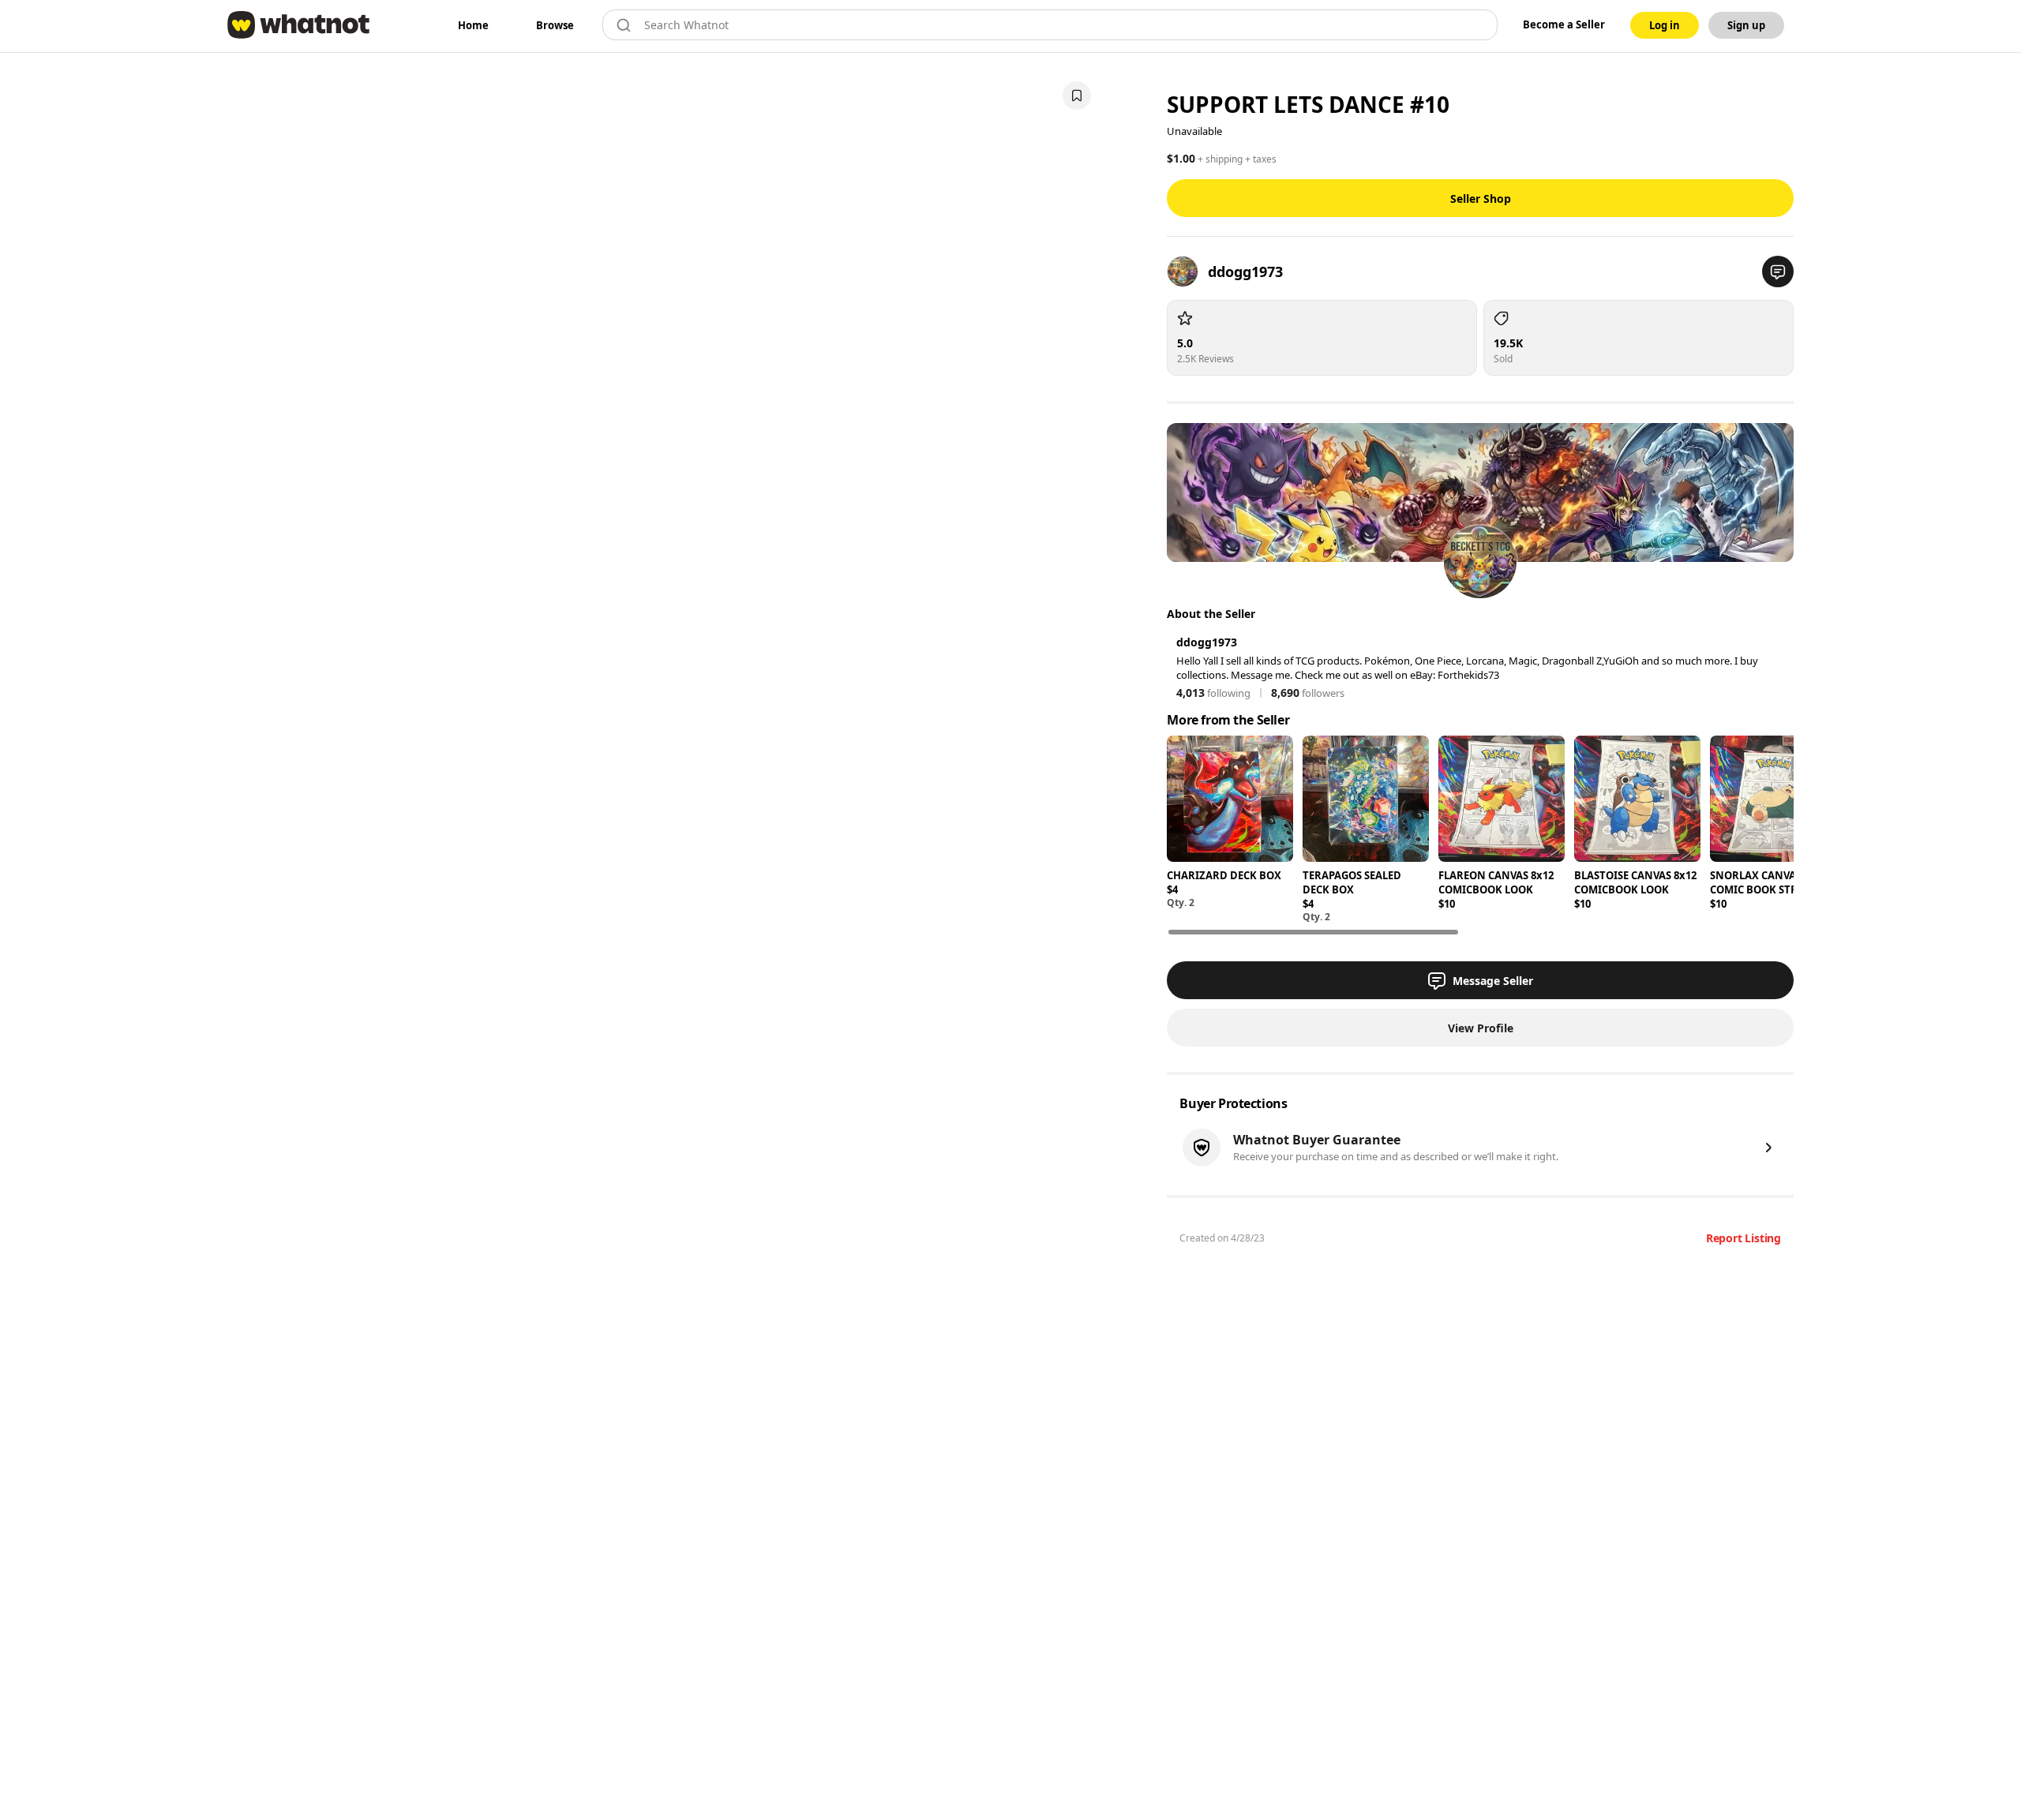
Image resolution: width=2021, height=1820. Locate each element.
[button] (1778, 272)
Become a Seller (1564, 24)
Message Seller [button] (1493, 981)
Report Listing (1744, 1238)
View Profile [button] (1481, 1028)
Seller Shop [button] (1481, 198)
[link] (473, 25)
